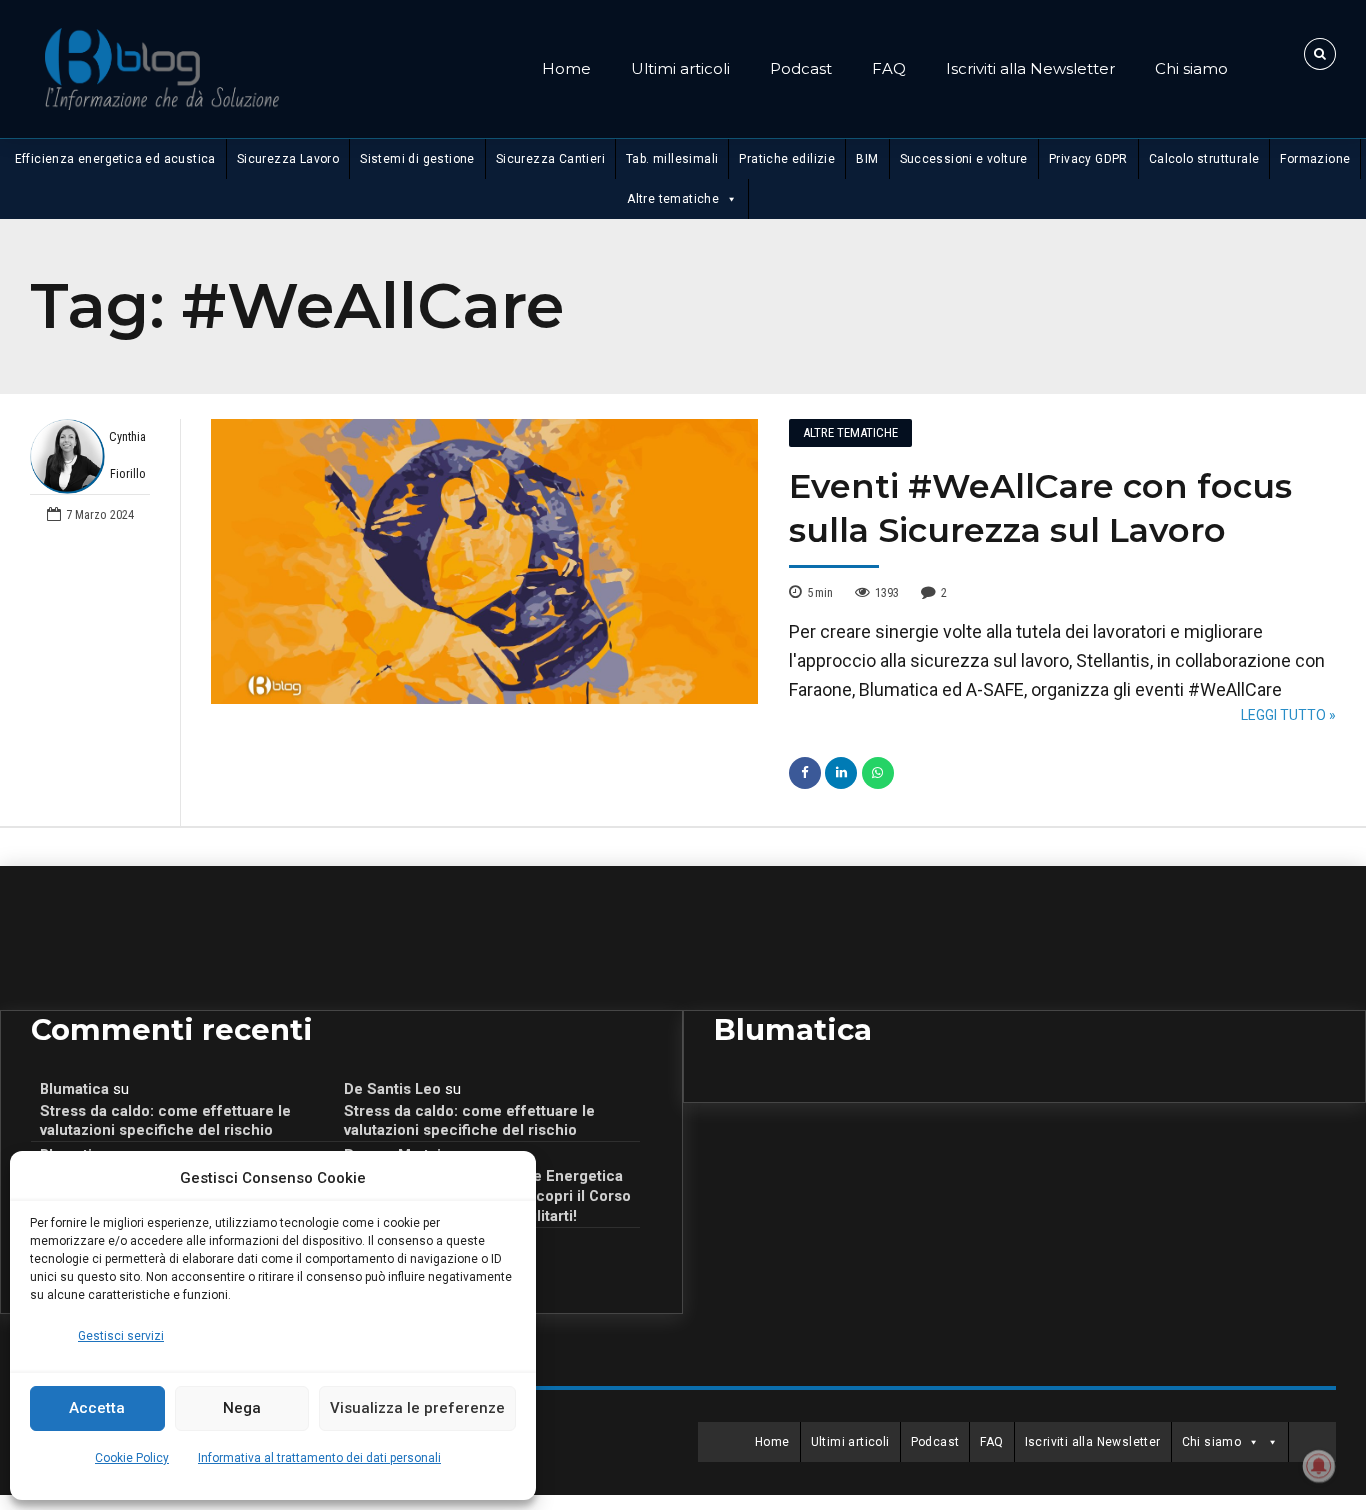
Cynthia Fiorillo (127, 455)
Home (566, 68)
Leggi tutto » (1288, 715)
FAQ (889, 68)
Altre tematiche (673, 199)
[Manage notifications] (1319, 1466)
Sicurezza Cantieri (550, 159)
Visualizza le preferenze (417, 1408)
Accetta (97, 1408)
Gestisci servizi (121, 1336)
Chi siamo (1191, 68)
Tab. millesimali (672, 159)
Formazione (1315, 159)
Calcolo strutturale (1204, 159)
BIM (867, 159)
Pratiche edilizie (787, 159)
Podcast (801, 68)
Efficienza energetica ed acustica (115, 159)
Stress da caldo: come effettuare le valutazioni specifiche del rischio (165, 1121)
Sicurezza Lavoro (288, 159)
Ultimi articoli (680, 68)
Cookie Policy (132, 1458)
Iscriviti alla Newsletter (1030, 68)
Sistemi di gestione (417, 159)
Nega (242, 1408)
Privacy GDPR (1088, 159)
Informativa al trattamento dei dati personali (319, 1458)
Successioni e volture (964, 159)
